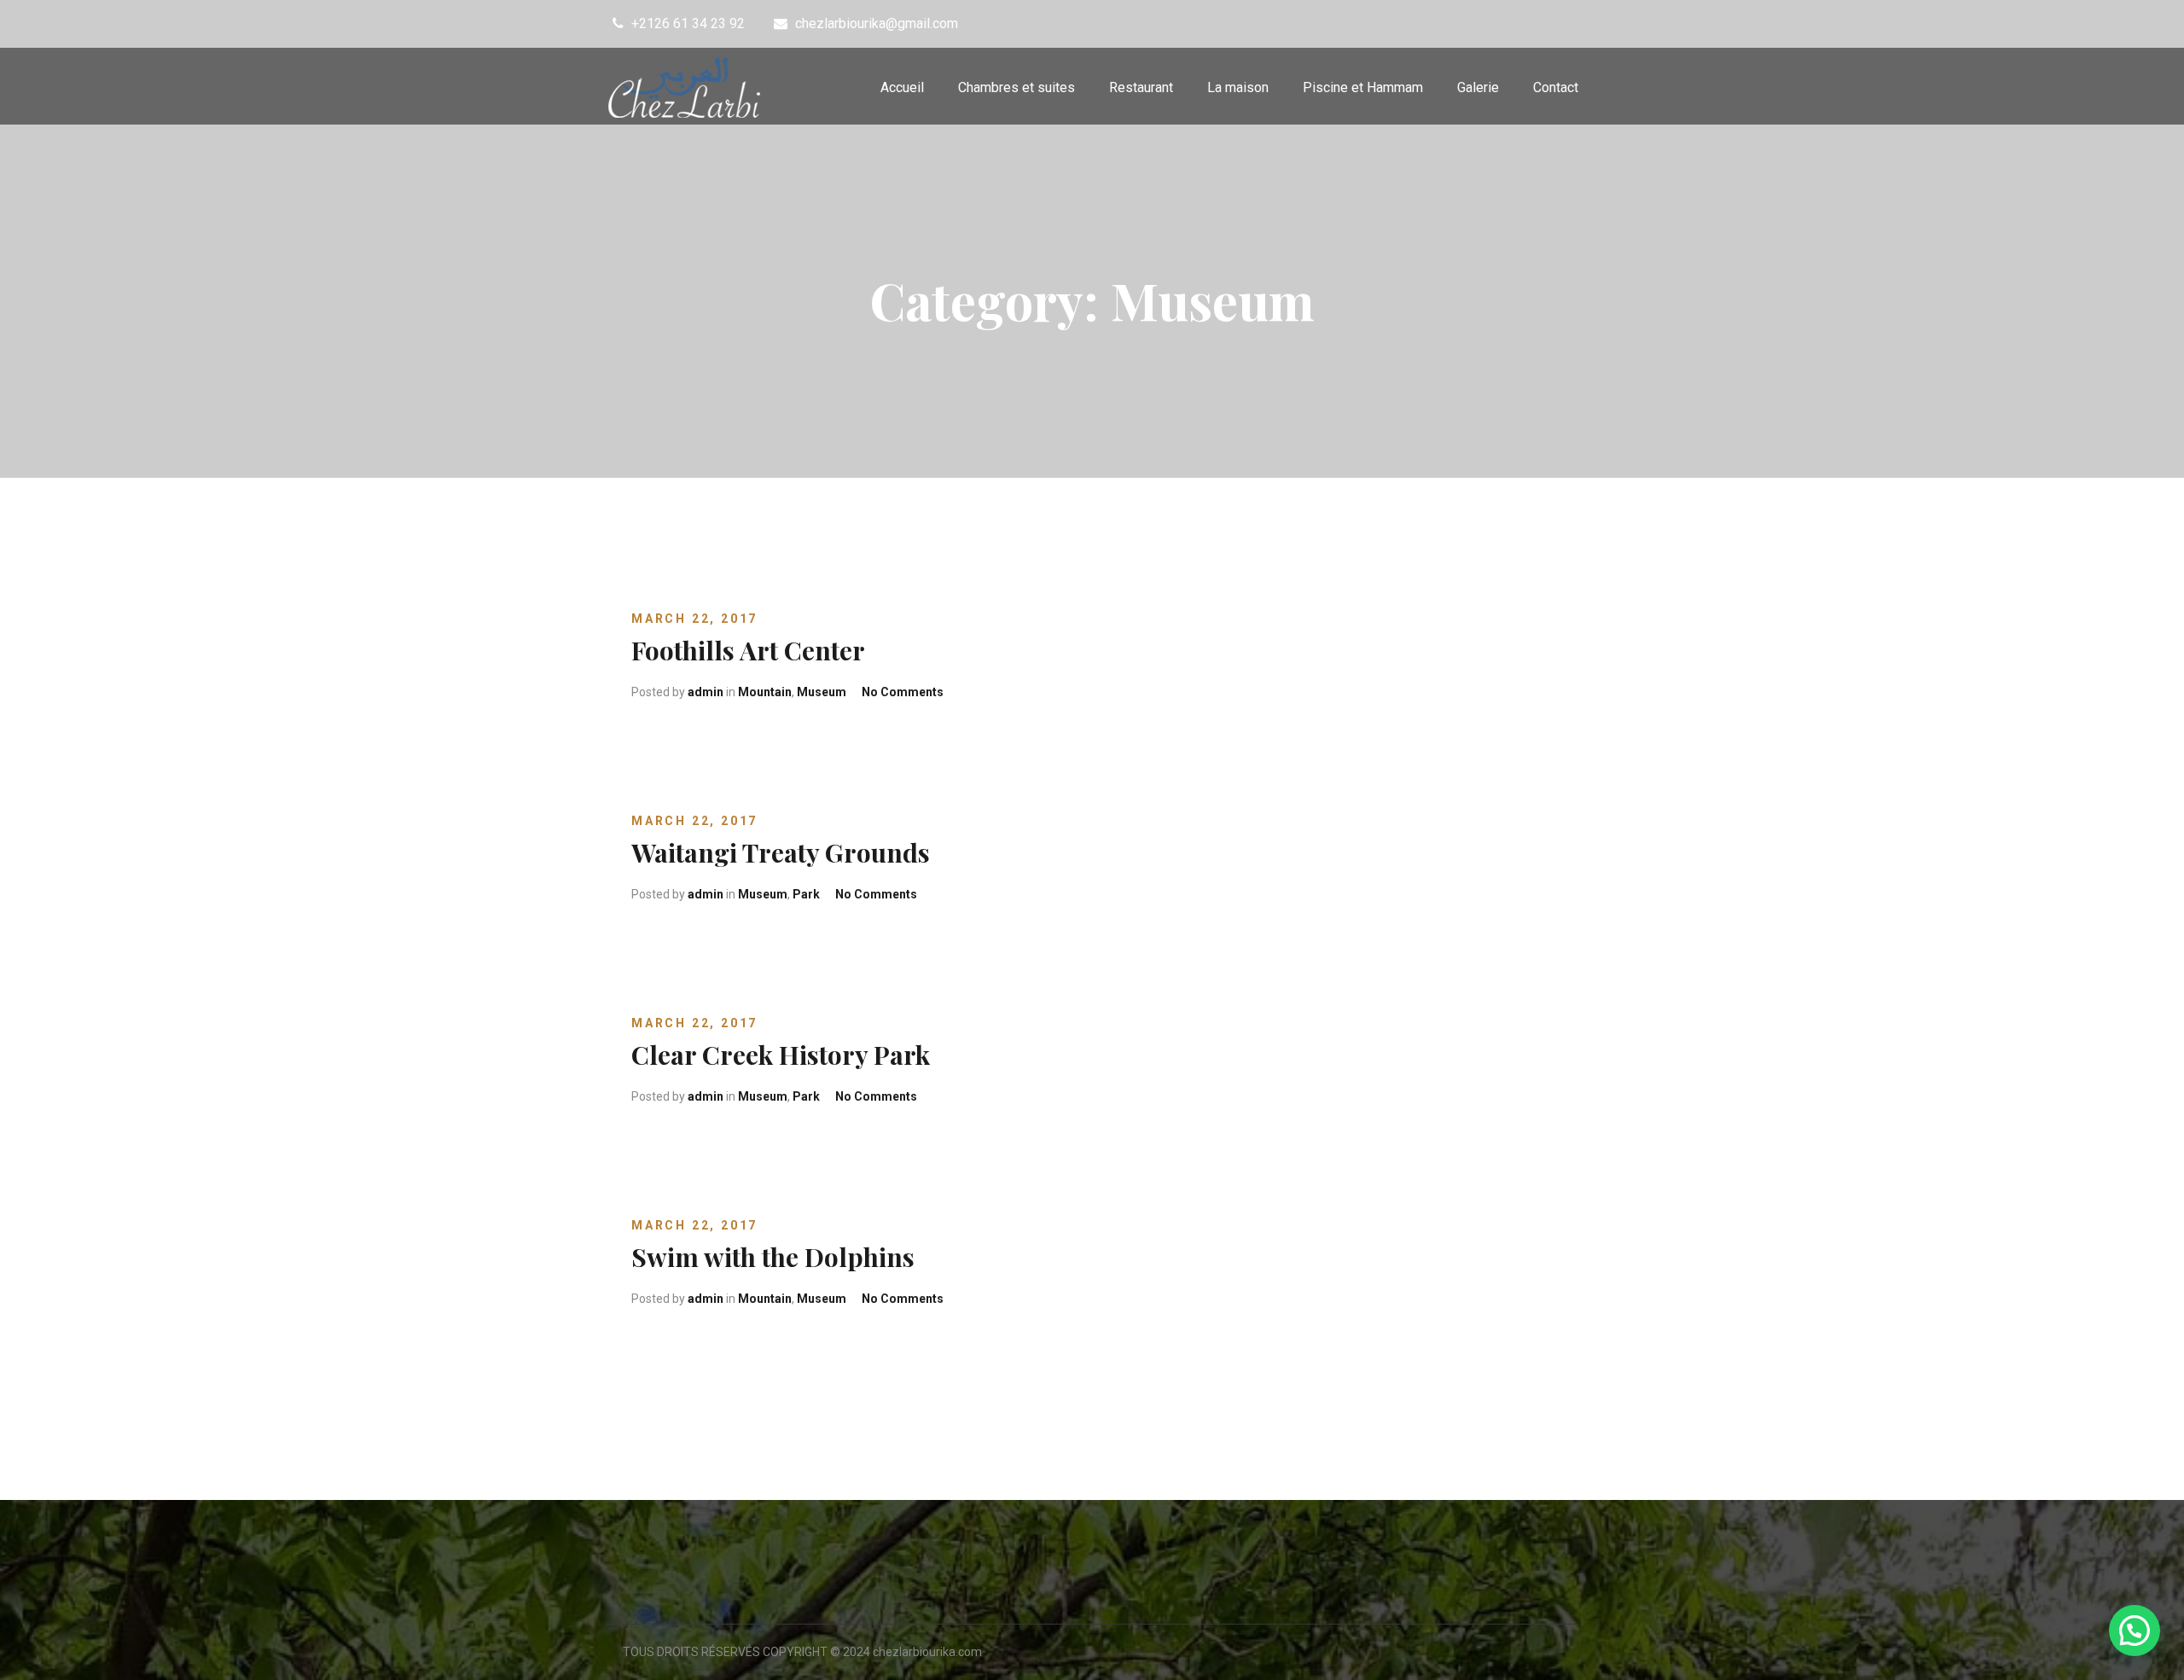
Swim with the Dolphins (773, 1257)
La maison (1238, 87)
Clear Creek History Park (781, 1055)
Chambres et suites (1016, 87)
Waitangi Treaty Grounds (781, 852)
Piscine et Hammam (1363, 87)
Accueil (902, 87)
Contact (1556, 87)
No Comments (903, 692)
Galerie (1478, 87)
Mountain (765, 692)
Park (806, 894)
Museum (822, 692)
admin (706, 692)
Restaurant (1141, 87)
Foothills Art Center (748, 650)
